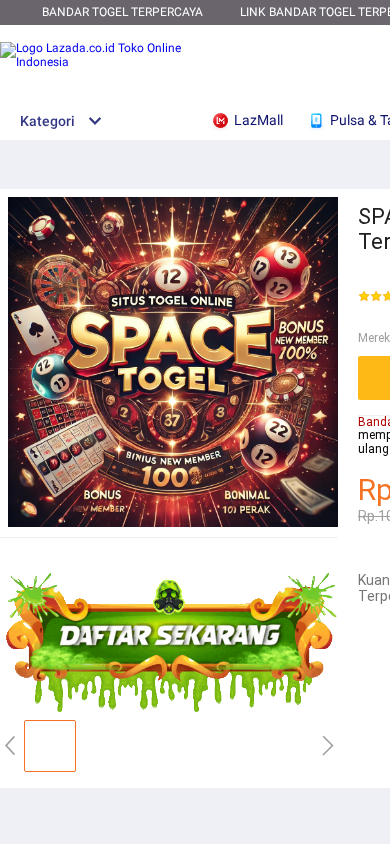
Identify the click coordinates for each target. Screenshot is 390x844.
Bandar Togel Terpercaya (122, 12)
